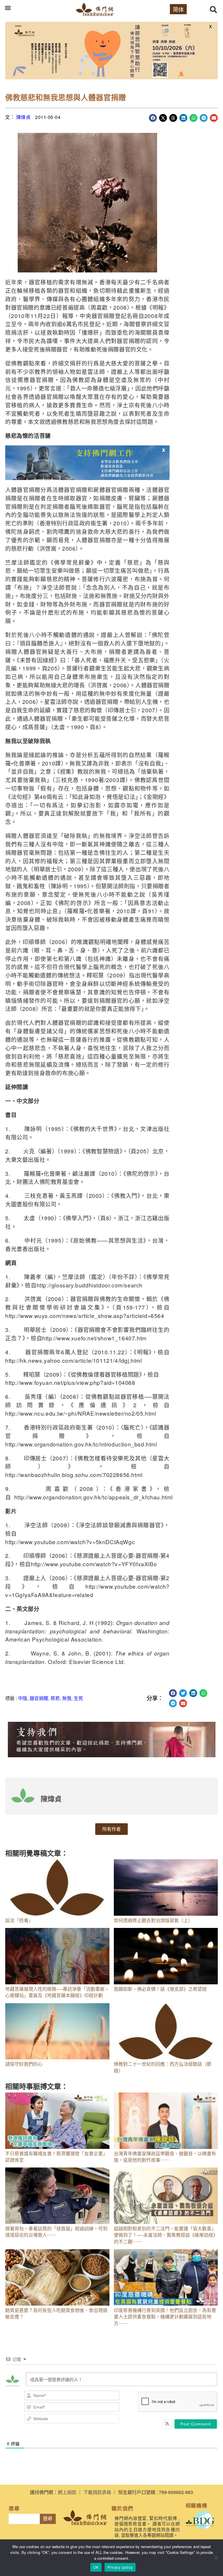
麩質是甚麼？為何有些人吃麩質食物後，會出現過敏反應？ (56, 2313)
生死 (78, 1698)
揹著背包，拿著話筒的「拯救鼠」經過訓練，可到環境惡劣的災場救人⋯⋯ (56, 2232)
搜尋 (48, 2519)
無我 (67, 1698)
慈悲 (55, 1698)
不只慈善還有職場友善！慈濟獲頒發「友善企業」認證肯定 (56, 2157)
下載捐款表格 (97, 2492)
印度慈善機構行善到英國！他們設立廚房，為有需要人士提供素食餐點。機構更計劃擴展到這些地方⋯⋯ (165, 2317)
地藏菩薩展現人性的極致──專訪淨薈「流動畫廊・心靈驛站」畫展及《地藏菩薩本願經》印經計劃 (57, 1992)
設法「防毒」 (19, 1920)
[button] (8, 8)
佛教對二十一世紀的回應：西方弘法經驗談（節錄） (163, 2067)
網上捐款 (67, 2492)
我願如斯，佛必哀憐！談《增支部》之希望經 (160, 1989)
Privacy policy (120, 2567)
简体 (178, 9)
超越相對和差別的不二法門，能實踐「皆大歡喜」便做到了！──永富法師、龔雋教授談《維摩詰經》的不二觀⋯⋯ (166, 2235)
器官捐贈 (39, 1698)
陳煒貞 (24, 117)
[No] (216, 2558)
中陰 (23, 1698)
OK (96, 2567)
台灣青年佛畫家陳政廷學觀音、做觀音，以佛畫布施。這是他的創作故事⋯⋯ (165, 2157)
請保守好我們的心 (24, 2064)
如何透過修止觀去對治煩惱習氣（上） (153, 1920)
